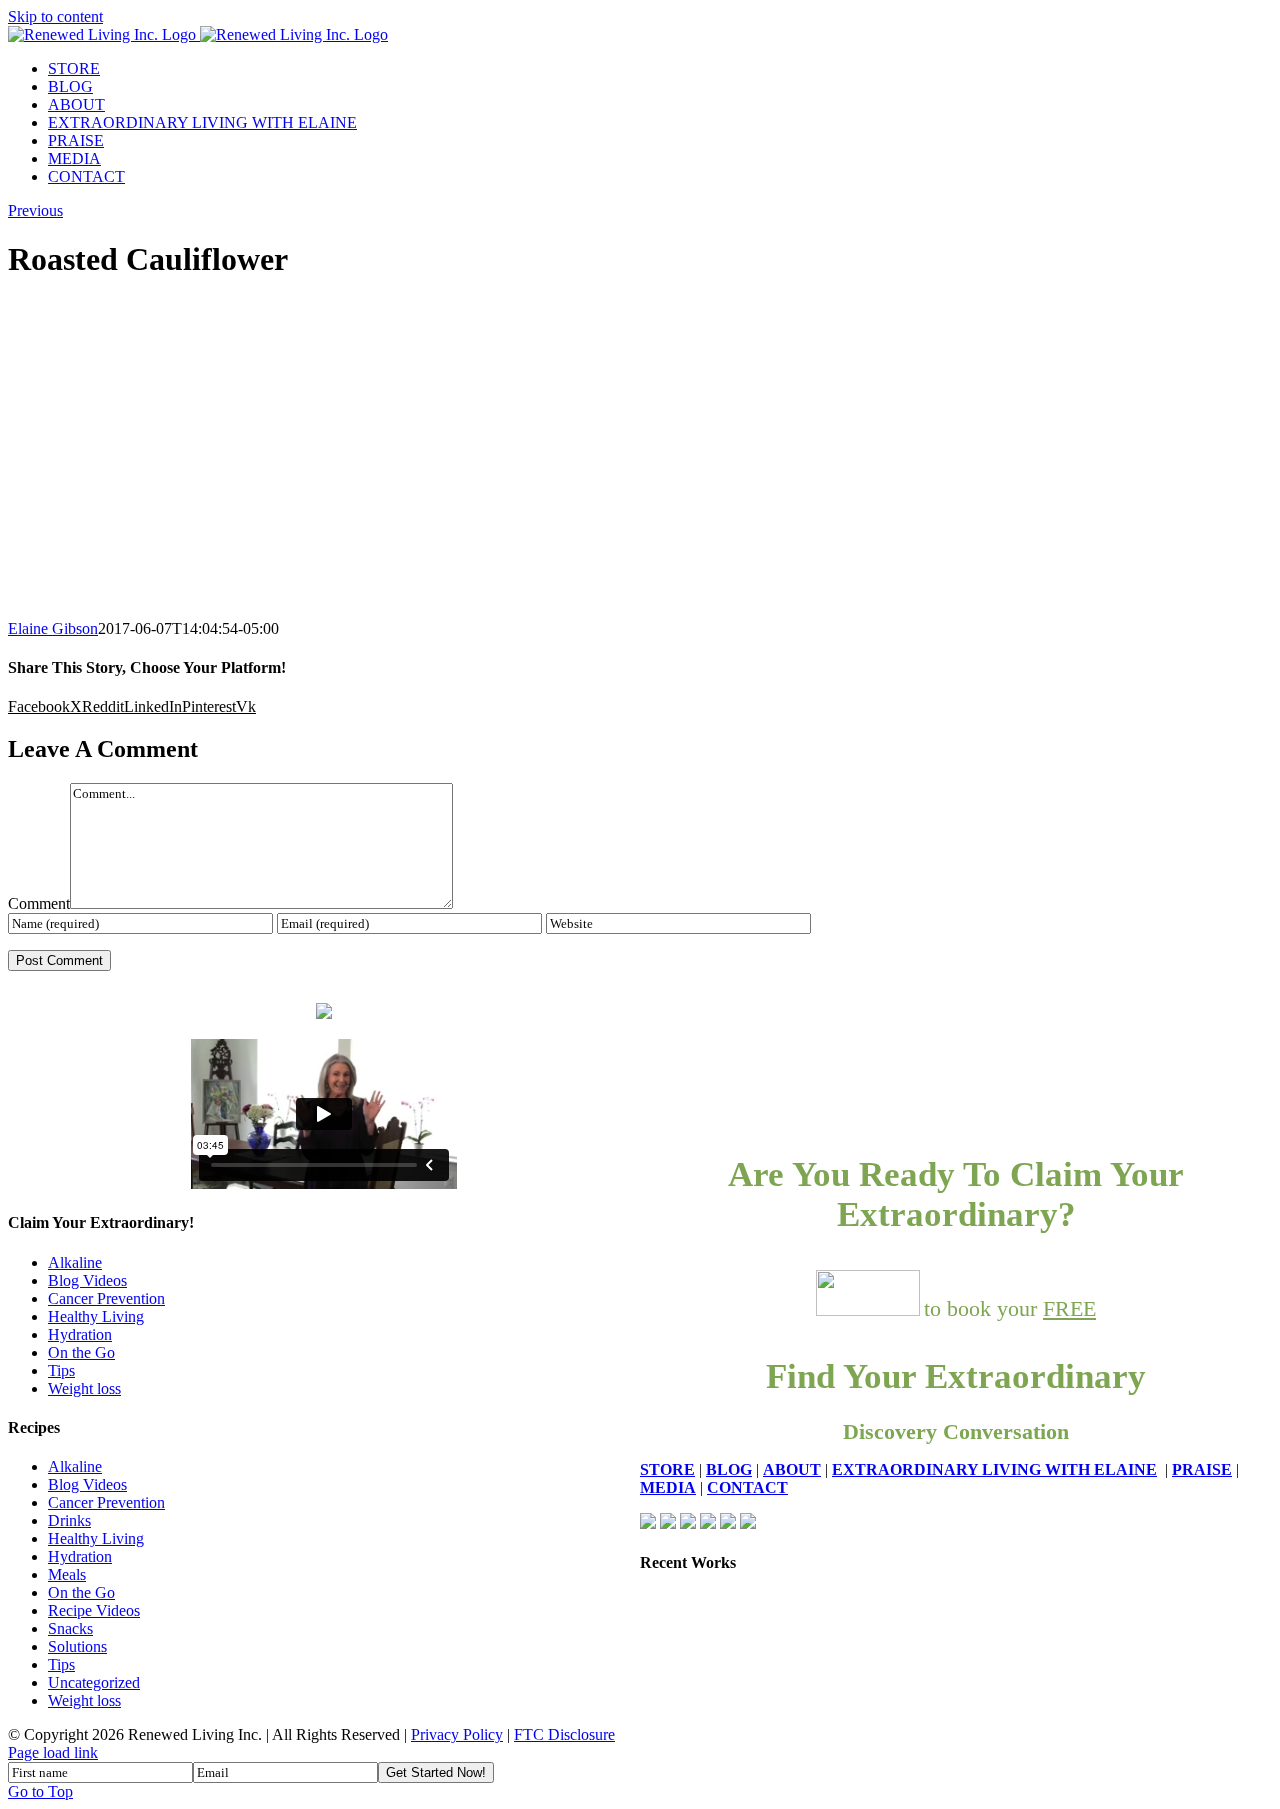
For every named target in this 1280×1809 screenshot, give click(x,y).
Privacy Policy (457, 1734)
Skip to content (55, 16)
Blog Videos (87, 1280)
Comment (39, 903)
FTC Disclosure (564, 1734)
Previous (35, 210)
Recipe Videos (94, 1610)
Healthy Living (96, 1316)
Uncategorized (94, 1682)
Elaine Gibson (53, 628)
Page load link (53, 1752)
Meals (67, 1574)
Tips (61, 1370)
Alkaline (75, 1262)
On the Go (81, 1352)
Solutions (77, 1646)
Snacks (70, 1628)
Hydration (80, 1334)
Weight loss (84, 1388)
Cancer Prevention (106, 1298)
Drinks (69, 1520)
